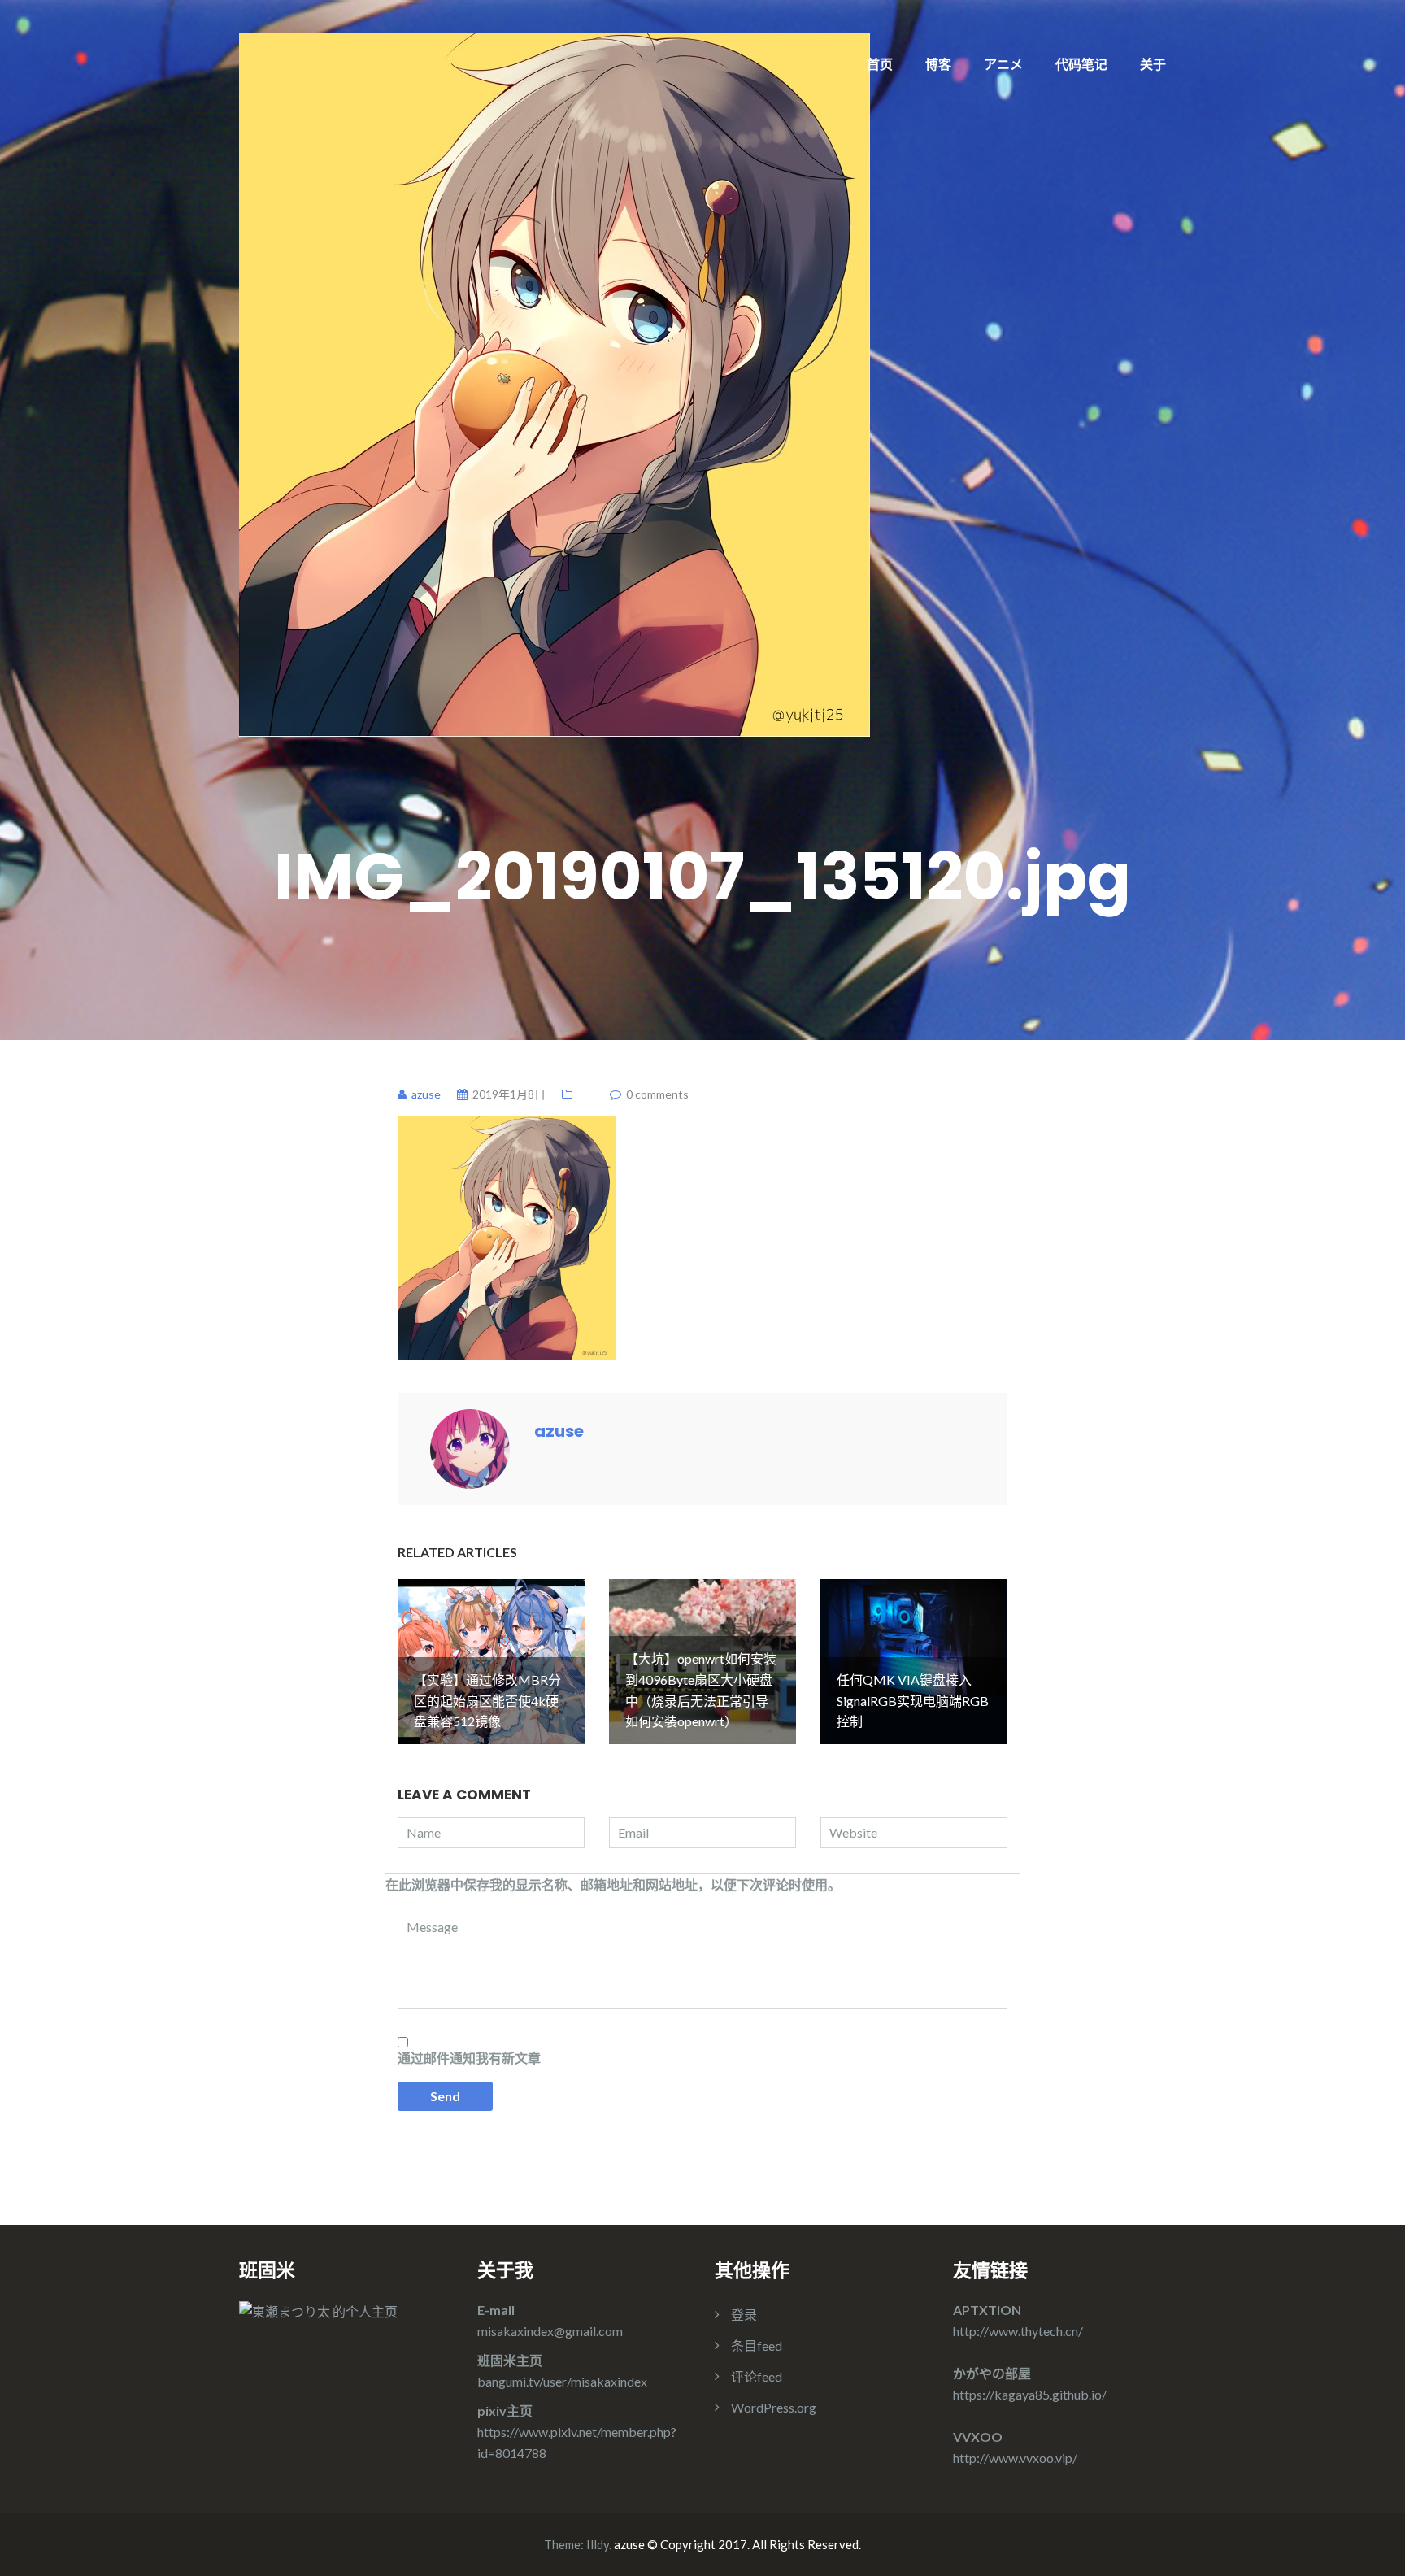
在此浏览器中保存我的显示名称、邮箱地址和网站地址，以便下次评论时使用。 (613, 1884)
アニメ (1003, 64)
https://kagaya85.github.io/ (1030, 2394)
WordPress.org (774, 2407)
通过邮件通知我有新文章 (469, 2058)
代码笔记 (1081, 64)
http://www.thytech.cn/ (1018, 2331)
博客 (938, 64)
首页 (880, 64)
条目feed (757, 2345)
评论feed (757, 2376)
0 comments (657, 1094)
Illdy (598, 2544)
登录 (744, 2315)
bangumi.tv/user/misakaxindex (562, 2381)
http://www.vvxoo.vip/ (1015, 2458)
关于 (1153, 64)
